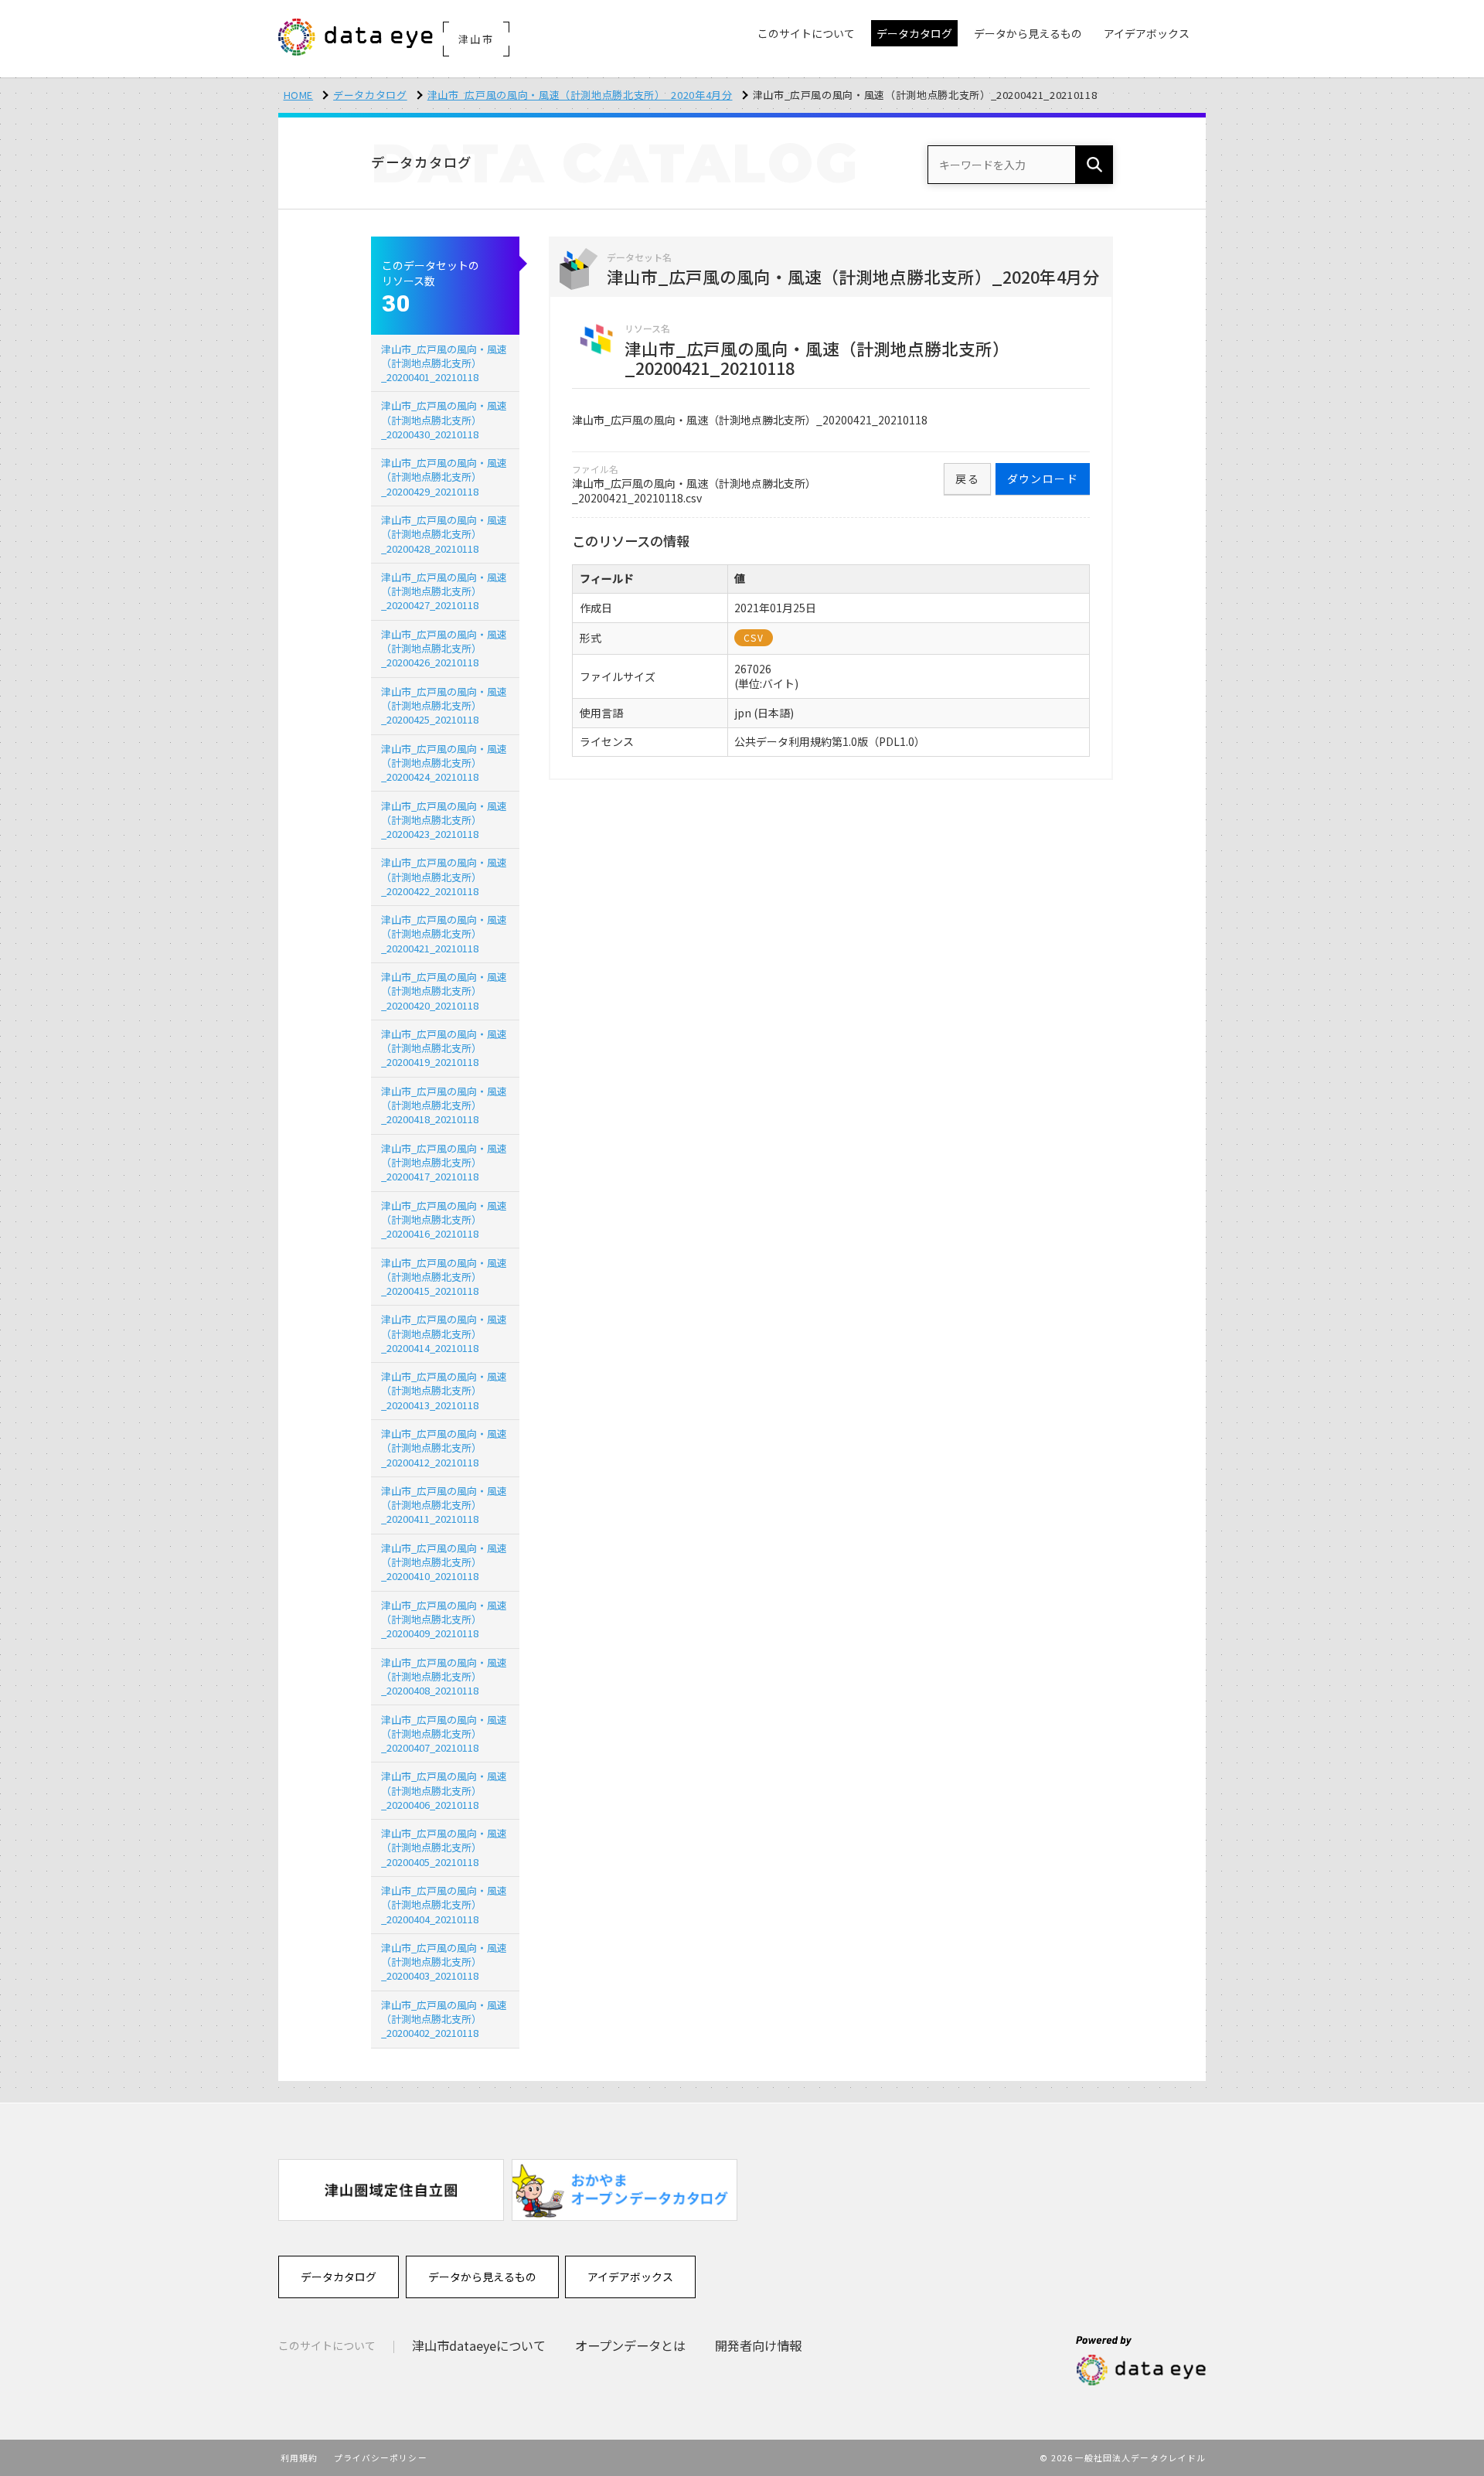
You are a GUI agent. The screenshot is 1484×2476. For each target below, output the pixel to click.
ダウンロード (1043, 479)
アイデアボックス (630, 2277)
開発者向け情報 (758, 2345)
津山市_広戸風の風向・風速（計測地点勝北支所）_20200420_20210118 (444, 991)
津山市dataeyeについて (479, 2345)
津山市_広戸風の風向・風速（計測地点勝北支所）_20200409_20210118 (444, 1619)
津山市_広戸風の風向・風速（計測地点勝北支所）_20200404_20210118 (444, 1904)
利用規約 (299, 2457)
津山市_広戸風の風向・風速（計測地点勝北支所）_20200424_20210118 (444, 763)
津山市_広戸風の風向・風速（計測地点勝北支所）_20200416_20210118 (444, 1219)
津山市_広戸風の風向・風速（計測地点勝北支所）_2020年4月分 (580, 95)
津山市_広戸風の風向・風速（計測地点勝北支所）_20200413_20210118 (444, 1390)
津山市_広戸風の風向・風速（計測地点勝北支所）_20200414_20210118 (444, 1333)
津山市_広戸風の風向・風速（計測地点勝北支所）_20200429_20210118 (444, 477)
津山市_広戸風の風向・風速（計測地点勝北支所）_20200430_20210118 (444, 419)
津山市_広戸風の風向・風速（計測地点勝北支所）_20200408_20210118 (444, 1676)
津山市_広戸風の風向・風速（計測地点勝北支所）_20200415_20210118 (444, 1277)
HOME (299, 95)
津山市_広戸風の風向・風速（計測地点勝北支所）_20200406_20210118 (444, 1790)
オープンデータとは (630, 2345)
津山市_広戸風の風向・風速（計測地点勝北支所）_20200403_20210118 (444, 1962)
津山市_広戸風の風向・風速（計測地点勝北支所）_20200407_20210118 (444, 1734)
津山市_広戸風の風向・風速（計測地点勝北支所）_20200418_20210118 (444, 1105)
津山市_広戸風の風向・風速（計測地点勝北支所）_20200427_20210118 (444, 591)
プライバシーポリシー (381, 2457)
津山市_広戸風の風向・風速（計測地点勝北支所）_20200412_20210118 (444, 1447)
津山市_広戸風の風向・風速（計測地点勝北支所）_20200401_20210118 (444, 363)
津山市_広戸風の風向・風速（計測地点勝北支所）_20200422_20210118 (444, 876)
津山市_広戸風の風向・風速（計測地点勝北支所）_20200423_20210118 (444, 820)
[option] (391, 2190)
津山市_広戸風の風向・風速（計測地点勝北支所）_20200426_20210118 (444, 648)
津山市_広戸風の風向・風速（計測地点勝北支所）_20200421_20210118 (444, 933)
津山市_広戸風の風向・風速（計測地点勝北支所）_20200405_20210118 (444, 1847)
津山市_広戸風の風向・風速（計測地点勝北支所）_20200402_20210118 (444, 2019)
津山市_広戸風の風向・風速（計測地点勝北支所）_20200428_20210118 (444, 534)
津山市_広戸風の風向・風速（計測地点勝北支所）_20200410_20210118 (444, 1562)
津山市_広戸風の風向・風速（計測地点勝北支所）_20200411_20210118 (444, 1505)
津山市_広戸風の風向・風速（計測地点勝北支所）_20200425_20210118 (444, 705)
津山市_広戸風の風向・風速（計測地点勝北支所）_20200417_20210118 (444, 1162)
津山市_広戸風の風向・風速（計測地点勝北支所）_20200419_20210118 (444, 1048)
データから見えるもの (482, 2277)
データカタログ (370, 95)
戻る (967, 479)
